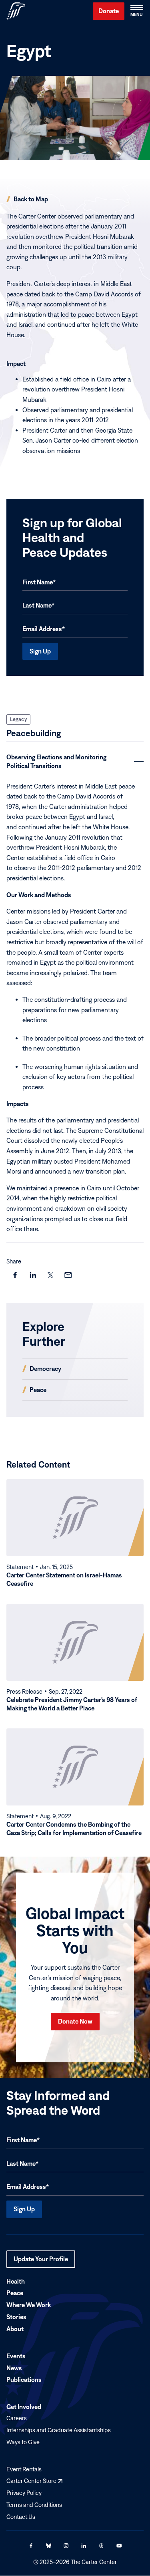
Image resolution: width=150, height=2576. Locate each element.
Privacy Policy (24, 2493)
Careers (17, 2418)
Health (16, 2281)
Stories (16, 2317)
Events (16, 2356)
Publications (24, 2380)
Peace (15, 2293)
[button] (136, 11)
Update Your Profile (41, 2262)
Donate (109, 11)
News (14, 2368)
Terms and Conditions (34, 2505)
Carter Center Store (34, 2481)
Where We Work (29, 2305)
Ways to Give (23, 2442)
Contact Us (21, 2517)
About (15, 2329)
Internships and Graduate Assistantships (59, 2430)
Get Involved (24, 2407)
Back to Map (31, 199)
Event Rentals (24, 2469)
